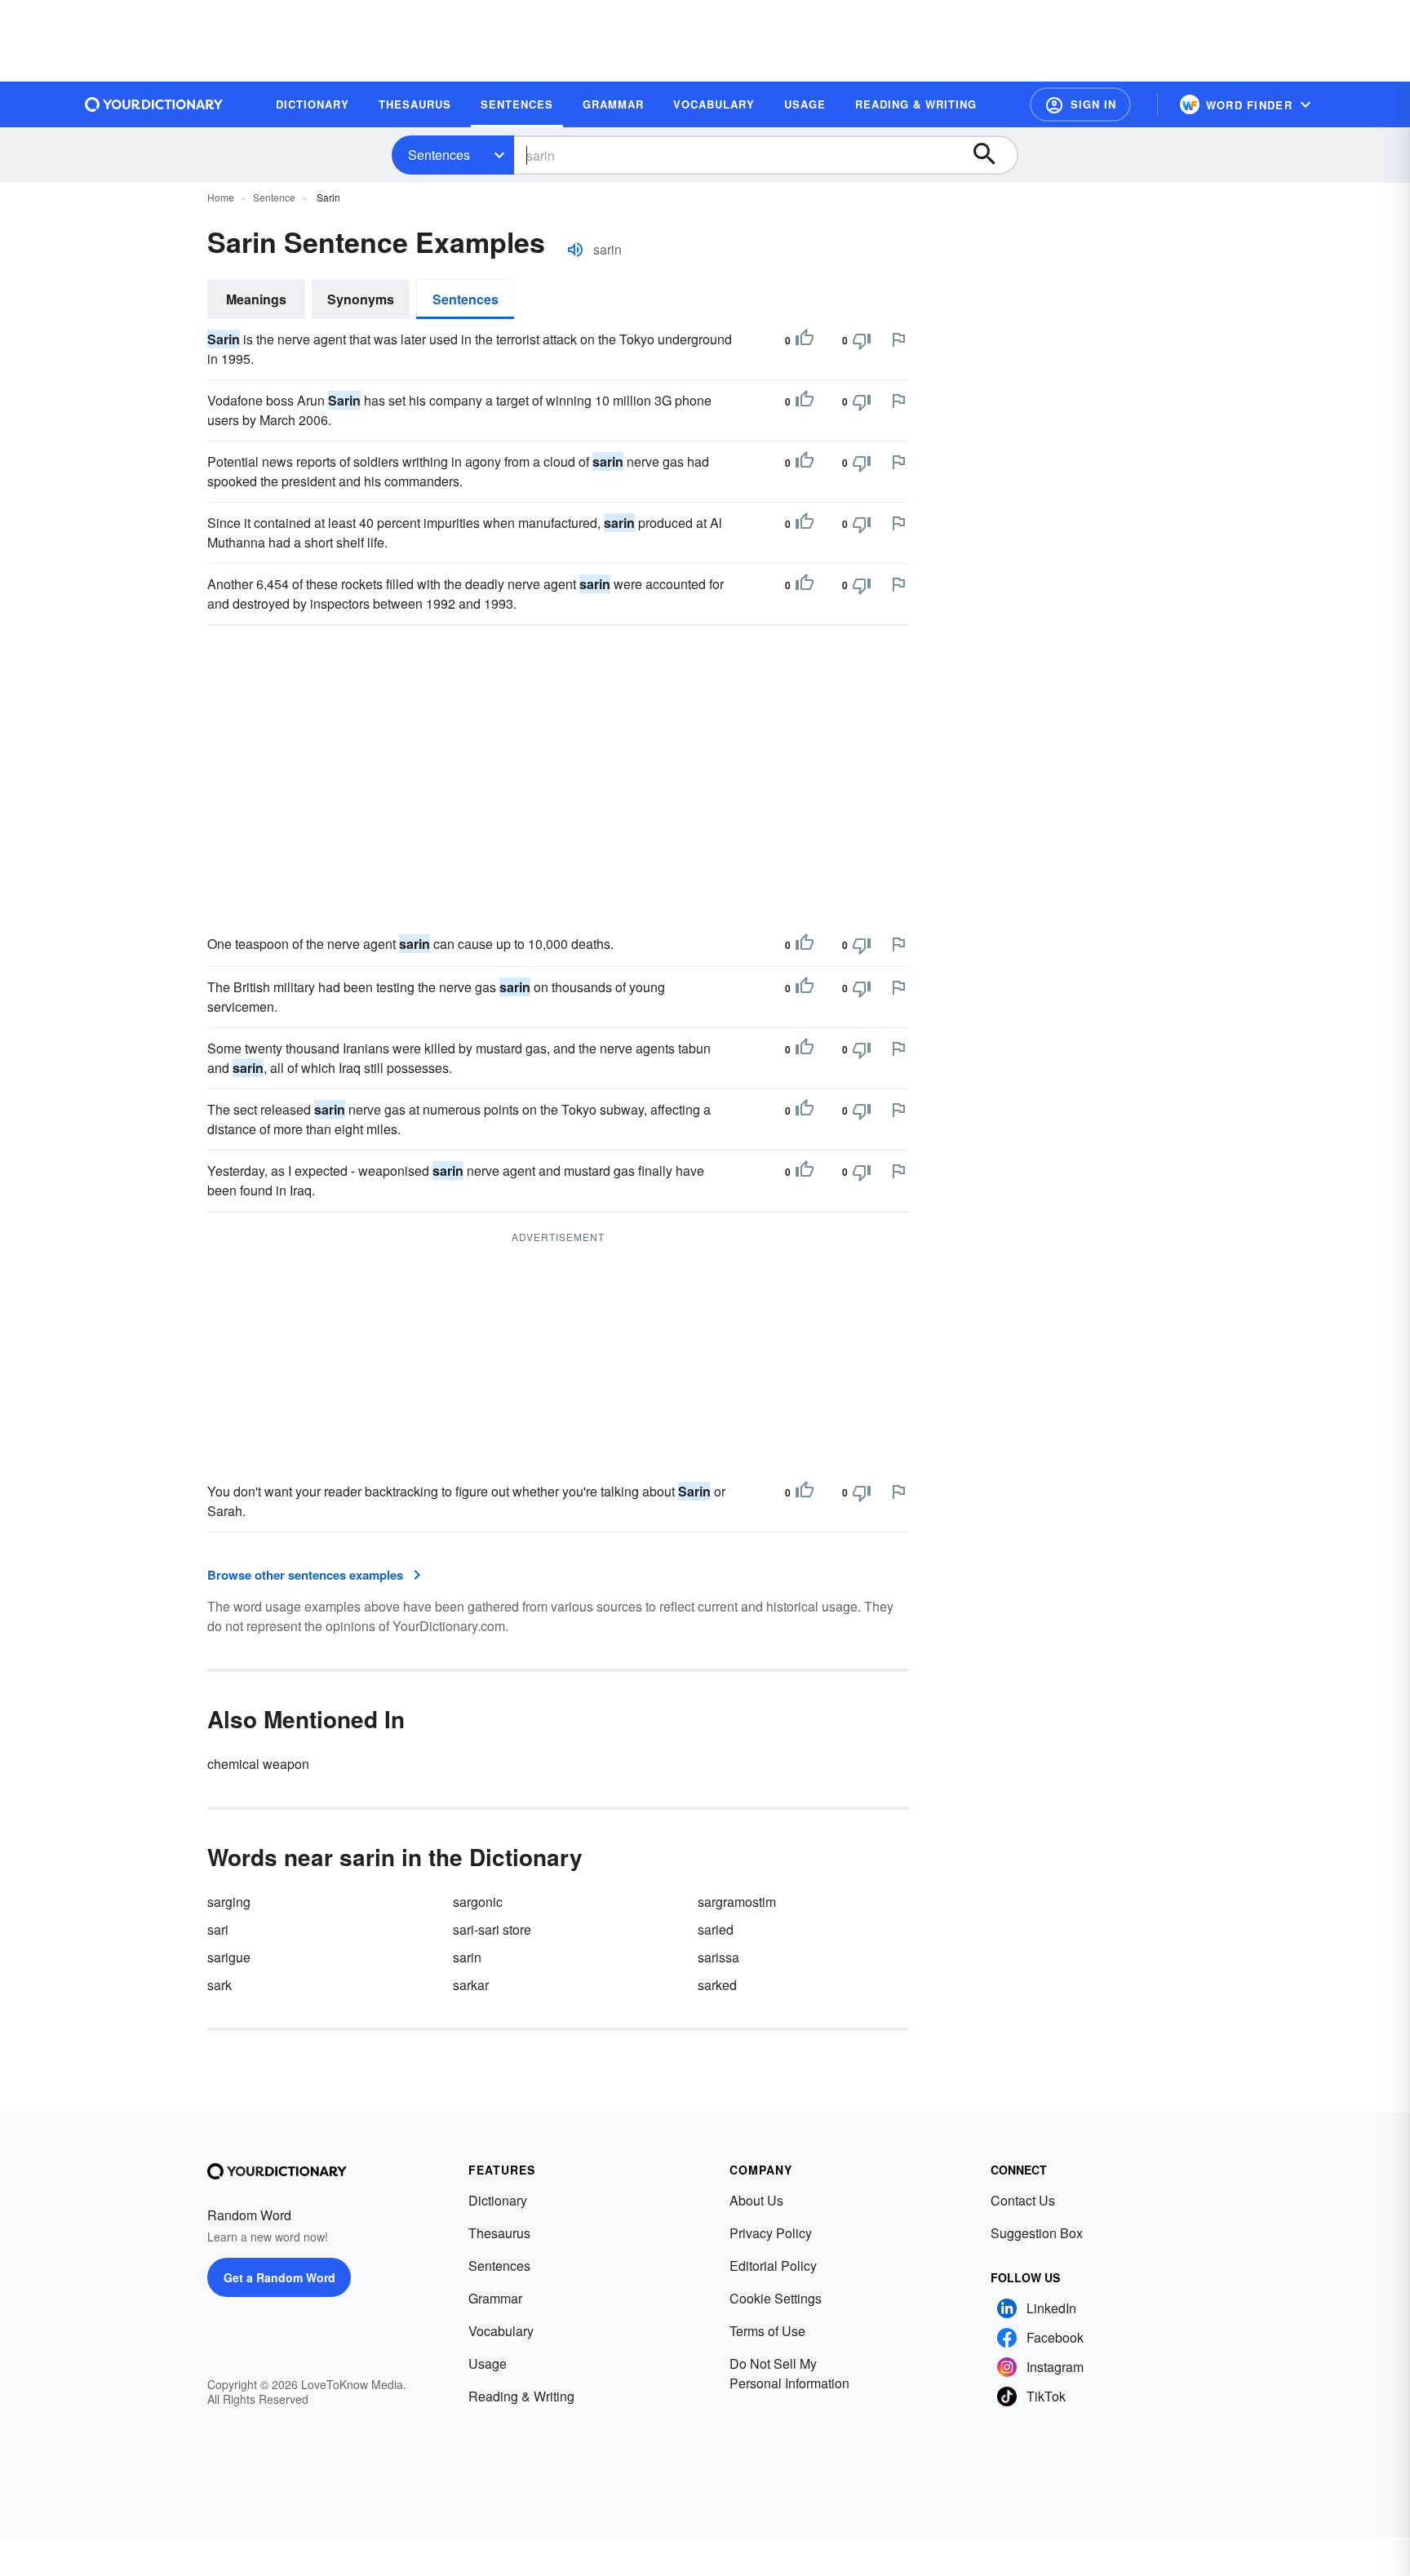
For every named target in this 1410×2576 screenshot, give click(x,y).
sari (218, 1929)
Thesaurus (499, 2233)
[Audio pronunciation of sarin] (575, 250)
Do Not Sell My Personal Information (789, 2373)
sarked (717, 1985)
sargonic (478, 1902)
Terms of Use (767, 2331)
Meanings (256, 299)
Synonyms (361, 299)
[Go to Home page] (154, 104)
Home (221, 197)
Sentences (439, 155)
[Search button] (992, 155)
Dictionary (498, 2200)
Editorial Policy (773, 2266)
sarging (229, 1902)
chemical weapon (258, 1764)
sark (219, 1985)
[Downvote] (862, 340)
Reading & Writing (521, 2396)
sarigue (229, 1957)
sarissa (718, 1957)
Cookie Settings (776, 2298)
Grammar (495, 2298)
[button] (1080, 104)
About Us (756, 2200)
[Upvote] (805, 340)
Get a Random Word (279, 2277)
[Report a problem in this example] (898, 339)
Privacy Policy (771, 2233)
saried (716, 1929)
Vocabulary (501, 2331)
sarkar (471, 1985)
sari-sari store (492, 1929)
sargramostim (737, 1902)
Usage (488, 2363)
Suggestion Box (1037, 2233)
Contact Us (1023, 2200)
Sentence (274, 197)
